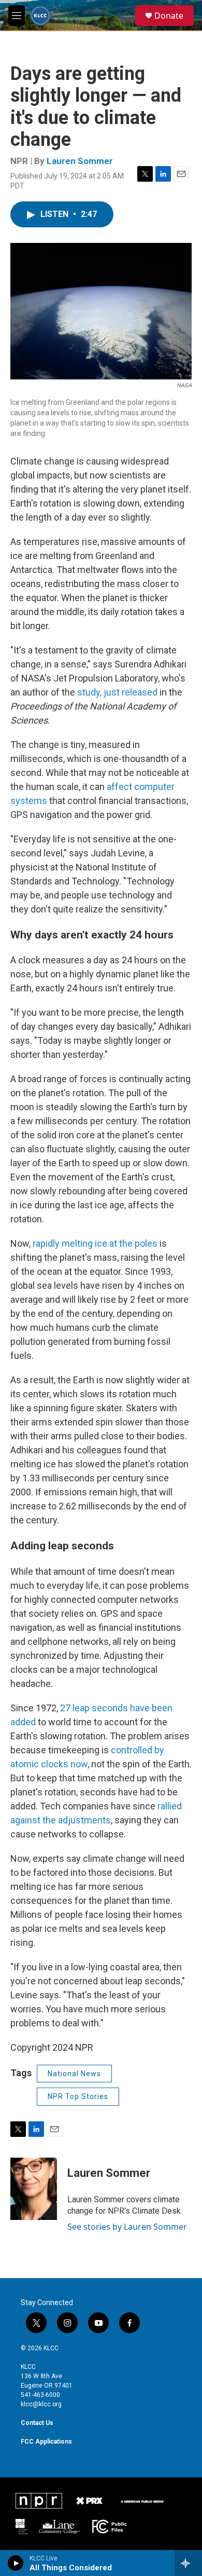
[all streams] (188, 2563)
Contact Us (37, 2423)
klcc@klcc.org (41, 2404)
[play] (16, 2563)
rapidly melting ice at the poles (95, 1243)
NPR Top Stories (78, 2096)
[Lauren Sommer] (34, 2189)
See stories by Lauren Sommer (127, 2227)
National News (74, 2074)
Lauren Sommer (80, 161)
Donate (169, 16)
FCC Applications (46, 2442)
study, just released (117, 692)
